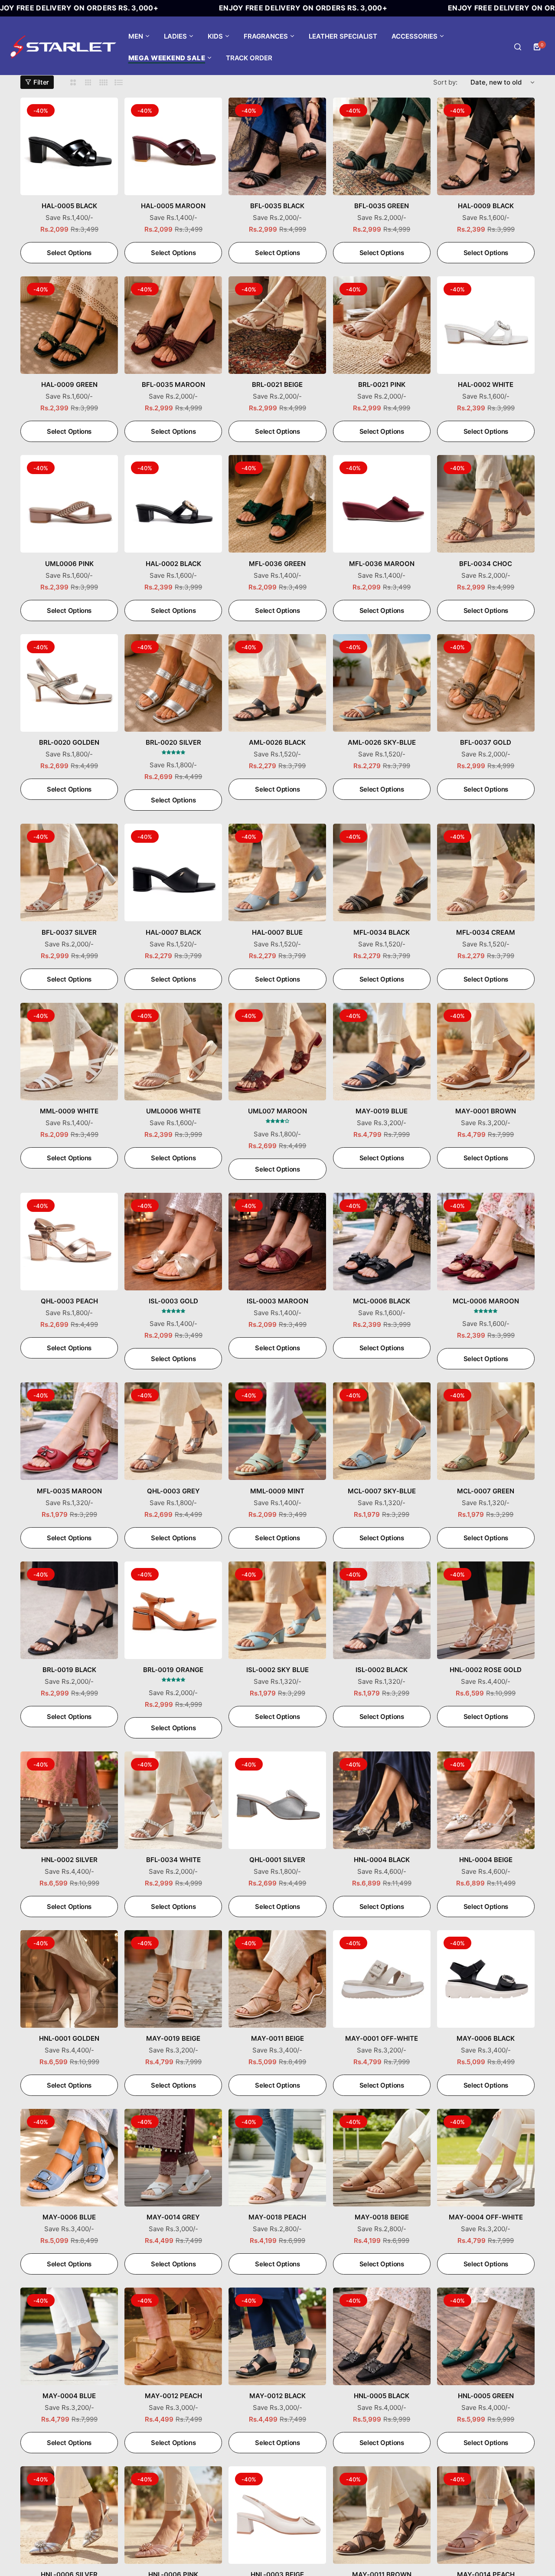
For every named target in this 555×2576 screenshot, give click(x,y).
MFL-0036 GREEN (277, 564)
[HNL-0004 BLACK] (382, 1800)
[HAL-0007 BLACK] (173, 872)
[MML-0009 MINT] (277, 1431)
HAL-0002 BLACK (173, 564)
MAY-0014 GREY (173, 2217)
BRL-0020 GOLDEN (69, 742)
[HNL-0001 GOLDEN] (69, 1979)
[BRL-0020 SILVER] (173, 683)
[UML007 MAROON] (277, 1052)
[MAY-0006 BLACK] (486, 1979)
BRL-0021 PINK (382, 385)
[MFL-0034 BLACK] (382, 872)
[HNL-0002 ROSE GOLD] (486, 1610)
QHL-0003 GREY (173, 1491)
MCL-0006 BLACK (382, 1301)
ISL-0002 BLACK (382, 1670)
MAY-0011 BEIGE (277, 2038)
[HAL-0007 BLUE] (277, 872)
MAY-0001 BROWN (486, 1111)
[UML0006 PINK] (69, 504)
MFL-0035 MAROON (69, 1491)
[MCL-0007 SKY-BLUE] (382, 1431)
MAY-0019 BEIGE (173, 2038)
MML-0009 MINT (277, 1491)
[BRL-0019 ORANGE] (173, 1610)
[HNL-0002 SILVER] (69, 1800)
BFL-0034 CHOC (486, 564)
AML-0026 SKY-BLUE (382, 742)
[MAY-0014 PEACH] (486, 2515)
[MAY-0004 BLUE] (69, 2336)
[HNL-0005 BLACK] (382, 2336)
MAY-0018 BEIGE (382, 2217)
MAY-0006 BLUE (69, 2217)
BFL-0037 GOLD (486, 742)
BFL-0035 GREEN (382, 206)
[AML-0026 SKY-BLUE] (382, 683)
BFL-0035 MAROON (173, 385)
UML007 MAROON (277, 1111)
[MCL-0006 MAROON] (486, 1242)
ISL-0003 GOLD (173, 1301)
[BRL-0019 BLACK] (69, 1610)
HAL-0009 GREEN (69, 385)
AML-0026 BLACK (277, 742)
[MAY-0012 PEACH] (173, 2336)
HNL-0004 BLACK (382, 1860)
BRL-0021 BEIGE (277, 385)
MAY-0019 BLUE (382, 1111)
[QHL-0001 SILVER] (277, 1800)
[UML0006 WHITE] (173, 1052)
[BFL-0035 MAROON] (173, 325)
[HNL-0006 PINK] (173, 2515)
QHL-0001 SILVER (277, 1860)
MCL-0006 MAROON (486, 1301)
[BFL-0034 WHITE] (173, 1800)
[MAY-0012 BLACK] (277, 2336)
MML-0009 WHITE (69, 1111)
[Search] (518, 47)
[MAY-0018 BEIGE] (382, 2158)
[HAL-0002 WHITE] (486, 325)
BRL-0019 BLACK (69, 1670)
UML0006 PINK (69, 564)
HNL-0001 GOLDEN (69, 2038)
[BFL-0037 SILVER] (69, 872)
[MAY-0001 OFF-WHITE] (382, 1979)
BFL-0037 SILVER (69, 932)
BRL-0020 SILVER (173, 742)
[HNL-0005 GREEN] (486, 2336)
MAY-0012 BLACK (277, 2396)
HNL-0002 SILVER (69, 1860)
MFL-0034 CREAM (486, 932)
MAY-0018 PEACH (277, 2217)
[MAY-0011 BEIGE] (277, 1979)
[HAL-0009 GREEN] (69, 325)
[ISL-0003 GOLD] (173, 1242)
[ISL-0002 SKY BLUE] (277, 1610)
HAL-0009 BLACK (486, 206)
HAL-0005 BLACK (69, 206)
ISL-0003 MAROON (277, 1301)
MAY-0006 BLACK (486, 2038)
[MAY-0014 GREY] (173, 2158)
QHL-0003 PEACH (69, 1301)
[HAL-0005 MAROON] (173, 146)
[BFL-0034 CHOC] (486, 504)
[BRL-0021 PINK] (382, 325)
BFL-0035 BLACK (277, 206)
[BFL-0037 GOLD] (486, 683)
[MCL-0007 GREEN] (486, 1431)
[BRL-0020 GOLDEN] (69, 683)
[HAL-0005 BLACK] (69, 146)
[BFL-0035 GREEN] (382, 146)
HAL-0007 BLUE (277, 932)
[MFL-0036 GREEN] (277, 504)
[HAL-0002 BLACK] (173, 504)
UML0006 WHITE (173, 1111)
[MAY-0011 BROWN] (382, 2515)
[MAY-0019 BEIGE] (173, 1979)
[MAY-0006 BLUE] (69, 2158)
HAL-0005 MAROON (173, 206)
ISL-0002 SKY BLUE (277, 1670)
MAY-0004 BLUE (69, 2396)
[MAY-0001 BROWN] (486, 1052)
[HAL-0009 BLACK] (486, 146)
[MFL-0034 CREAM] (486, 872)
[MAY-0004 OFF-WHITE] (486, 2158)
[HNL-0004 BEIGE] (486, 1800)
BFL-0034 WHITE (173, 1860)
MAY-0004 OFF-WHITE (486, 2217)
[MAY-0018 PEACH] (277, 2158)
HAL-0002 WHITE (486, 385)
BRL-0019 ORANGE (173, 1670)
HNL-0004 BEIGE (486, 1860)
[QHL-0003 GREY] (173, 1431)
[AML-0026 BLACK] (277, 683)
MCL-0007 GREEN (486, 1491)
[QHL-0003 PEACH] (69, 1242)
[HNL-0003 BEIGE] (277, 2515)
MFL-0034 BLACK (382, 932)
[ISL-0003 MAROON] (277, 1242)
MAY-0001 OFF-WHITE (382, 2038)
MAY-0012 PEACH (173, 2396)
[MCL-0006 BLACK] (382, 1242)
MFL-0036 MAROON (382, 564)
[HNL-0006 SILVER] (69, 2515)
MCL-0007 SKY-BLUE (382, 1491)
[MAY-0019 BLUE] (382, 1052)
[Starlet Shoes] (63, 47)
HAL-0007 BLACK (173, 932)
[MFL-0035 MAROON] (69, 1431)
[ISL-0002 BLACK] (382, 1610)
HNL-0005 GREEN (486, 2396)
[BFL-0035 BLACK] (277, 146)
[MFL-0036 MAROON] (382, 504)
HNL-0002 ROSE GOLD (486, 1670)
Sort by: (445, 82)
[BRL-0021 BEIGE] (277, 325)
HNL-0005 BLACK (382, 2396)
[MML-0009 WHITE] (69, 1052)
